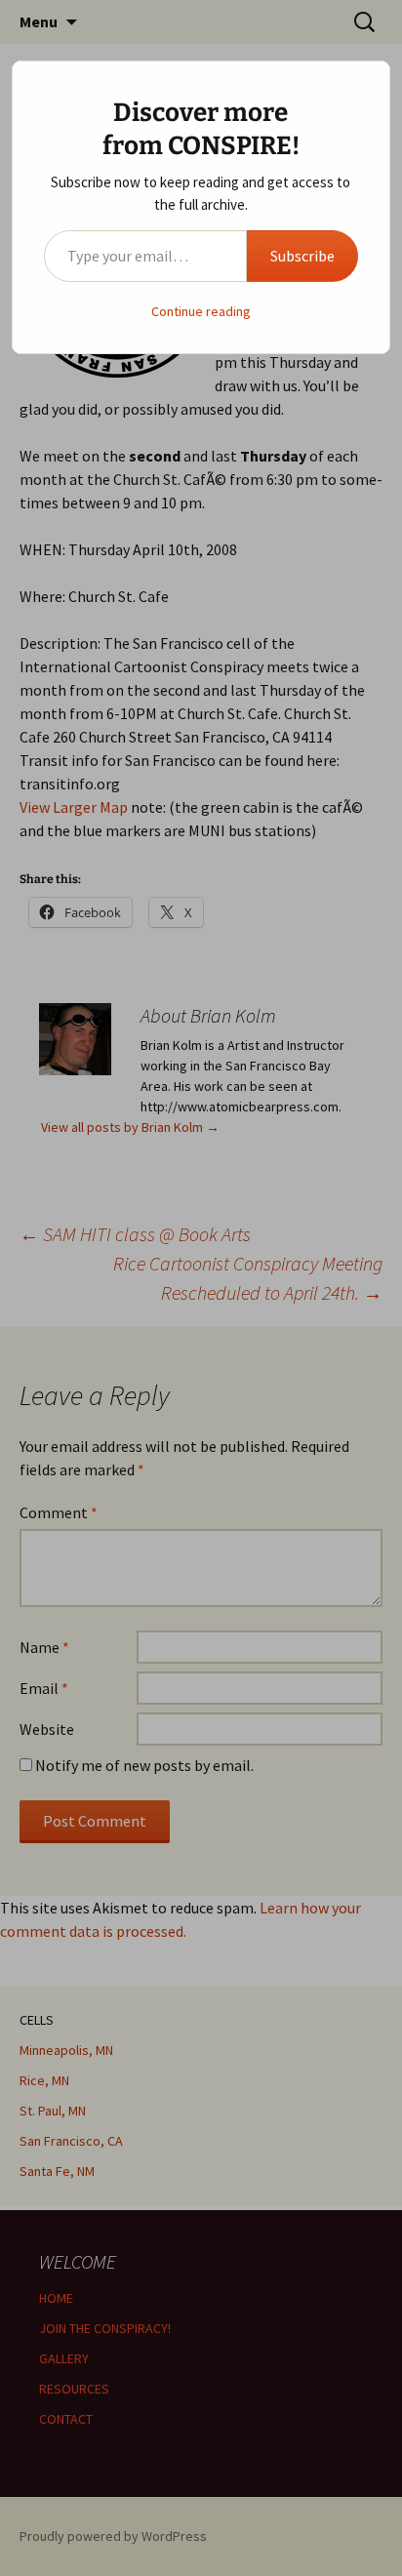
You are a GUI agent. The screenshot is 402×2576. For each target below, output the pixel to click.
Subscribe (302, 256)
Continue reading (201, 311)
